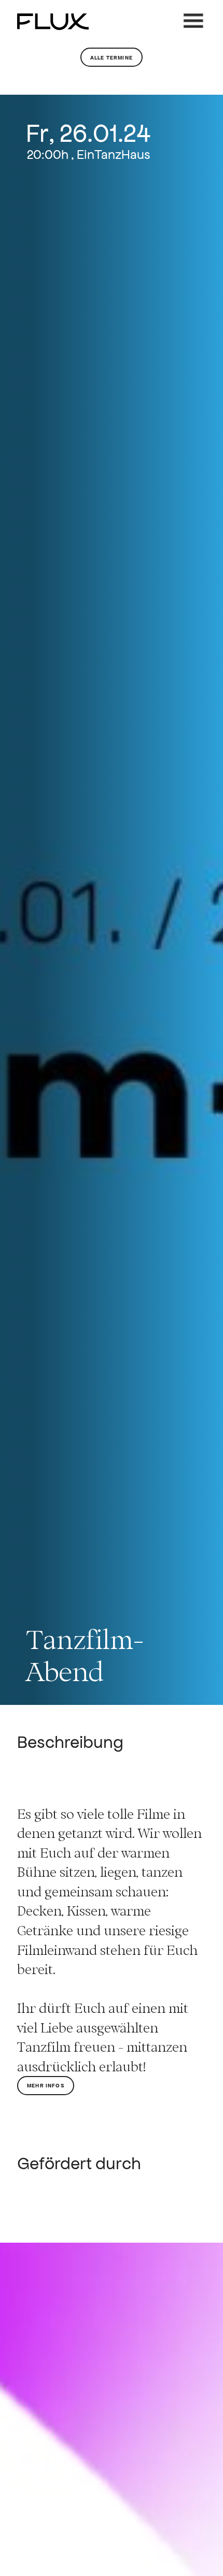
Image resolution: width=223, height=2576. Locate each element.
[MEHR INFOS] (46, 2110)
